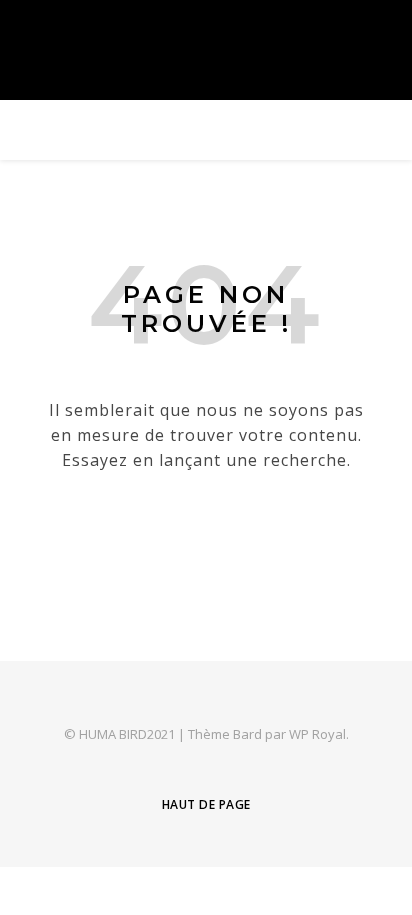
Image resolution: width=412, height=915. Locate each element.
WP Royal (317, 734)
